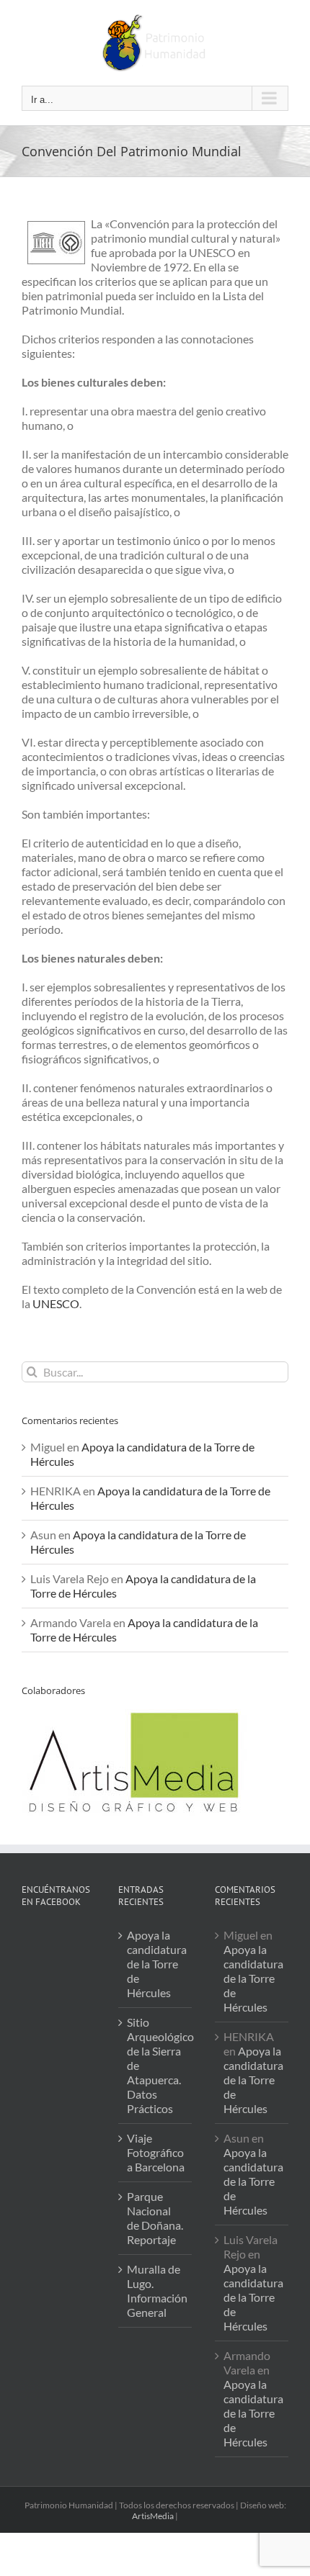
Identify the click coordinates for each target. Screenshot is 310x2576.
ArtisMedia (153, 2516)
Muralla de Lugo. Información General (156, 2291)
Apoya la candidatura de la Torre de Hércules (156, 1964)
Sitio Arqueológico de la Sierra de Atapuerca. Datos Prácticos (156, 2065)
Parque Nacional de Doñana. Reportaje (155, 2218)
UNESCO (55, 1303)
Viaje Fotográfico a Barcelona (156, 2152)
